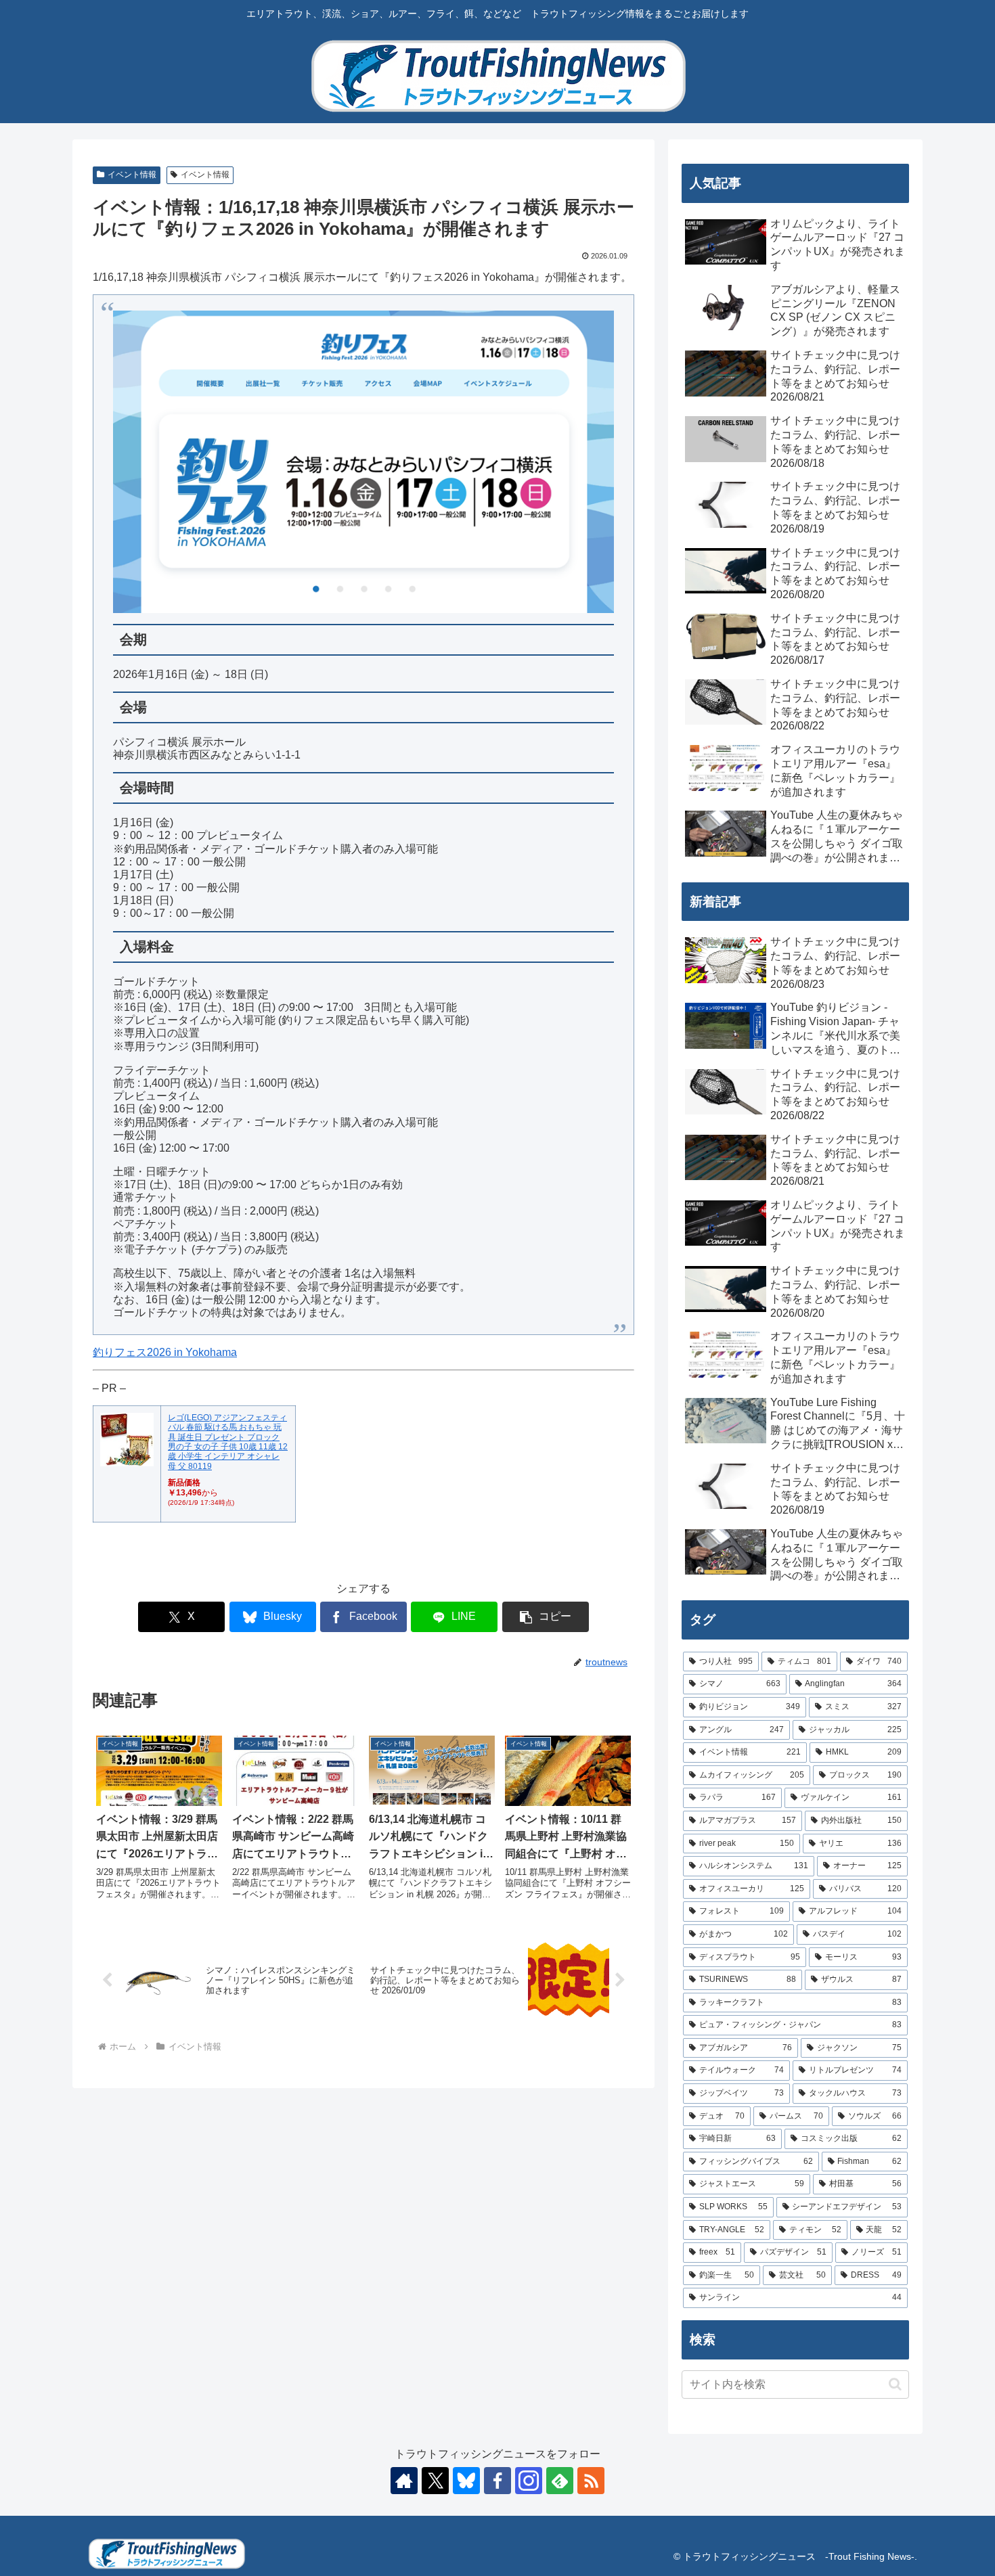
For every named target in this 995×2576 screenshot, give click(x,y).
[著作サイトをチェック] (404, 2481)
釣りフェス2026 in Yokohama (165, 1352)
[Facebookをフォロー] (497, 2481)
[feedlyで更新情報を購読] (560, 2481)
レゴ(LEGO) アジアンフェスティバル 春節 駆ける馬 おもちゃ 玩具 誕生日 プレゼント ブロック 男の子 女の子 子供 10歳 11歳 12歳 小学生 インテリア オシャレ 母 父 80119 (228, 1442)
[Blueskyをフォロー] (466, 2481)
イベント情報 (132, 175)
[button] (546, 1617)
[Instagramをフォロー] (529, 2481)
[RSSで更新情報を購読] (591, 2481)
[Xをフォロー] (435, 2481)
